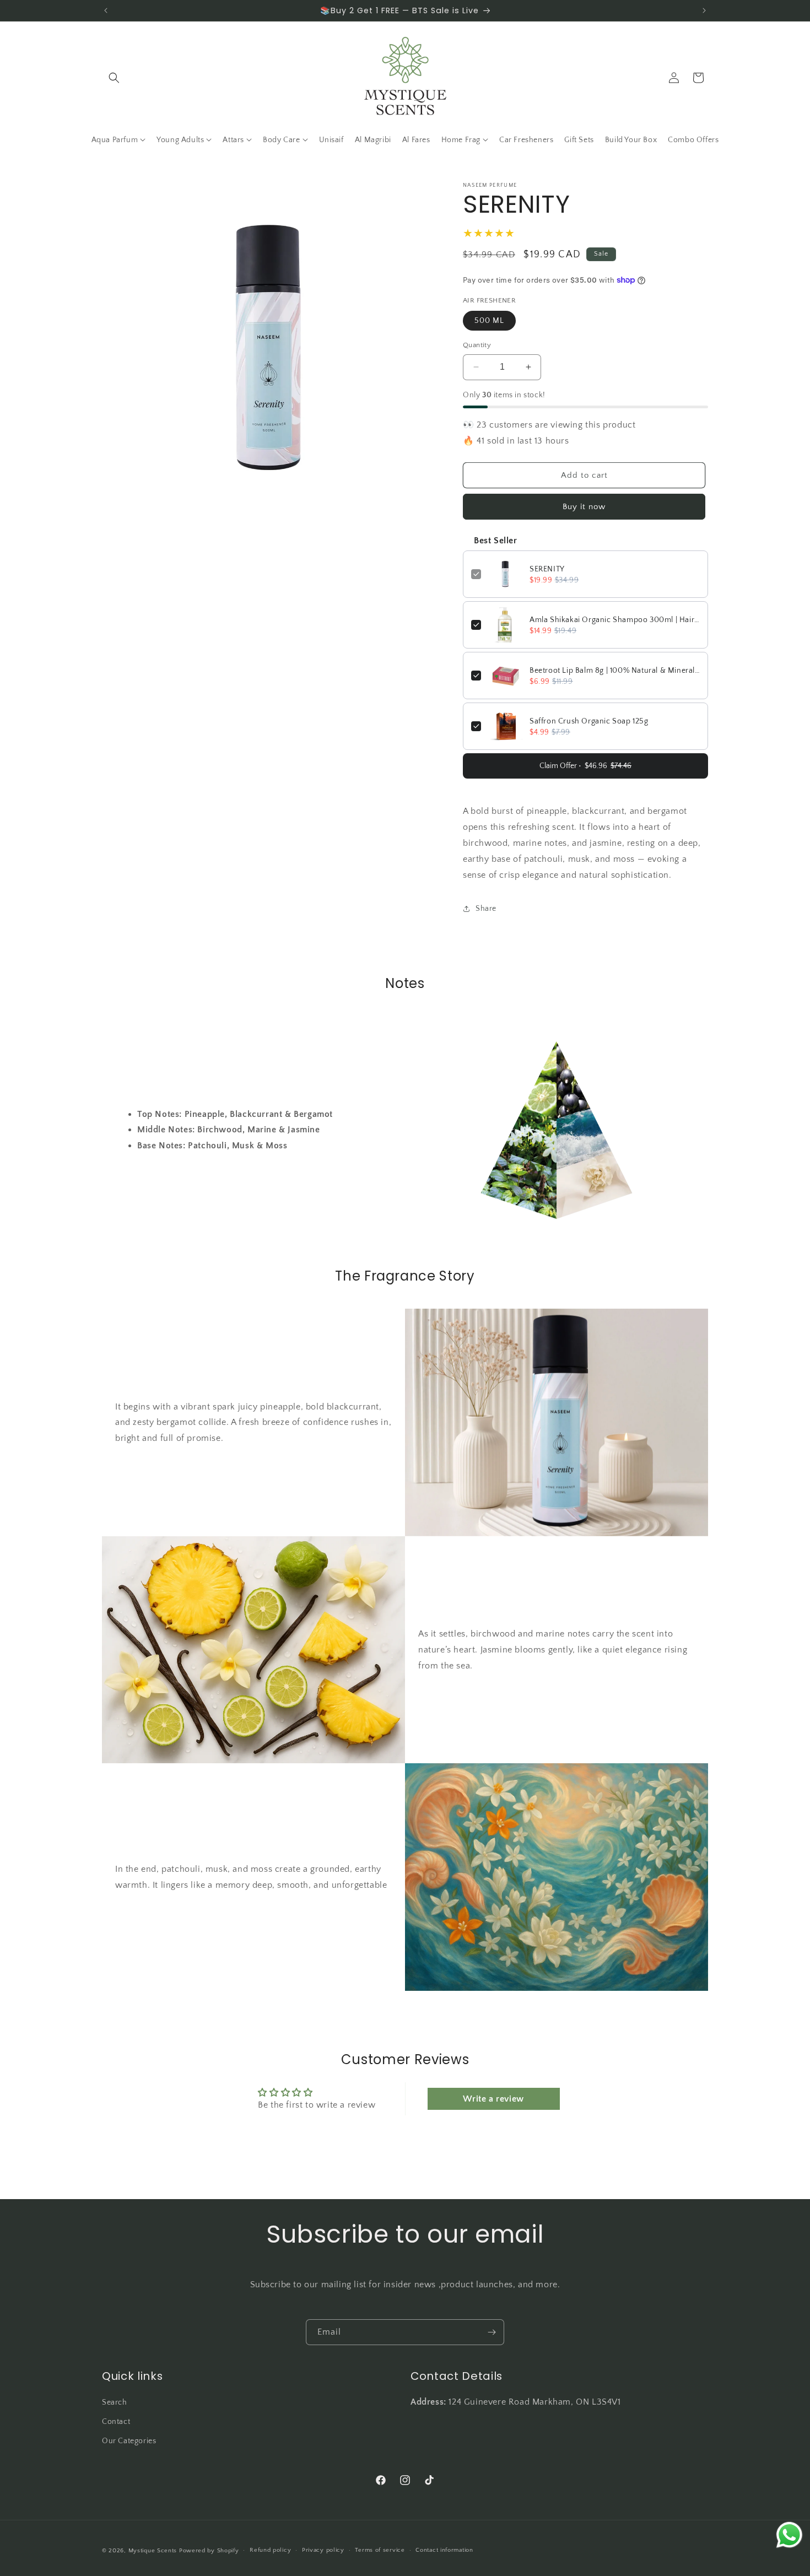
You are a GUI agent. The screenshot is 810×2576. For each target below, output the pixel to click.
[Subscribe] (492, 2332)
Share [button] (486, 909)
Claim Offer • (585, 766)
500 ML (489, 321)
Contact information (444, 2551)
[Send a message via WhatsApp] (789, 2535)
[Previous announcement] (106, 10)
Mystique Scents (153, 2551)
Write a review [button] (493, 2099)
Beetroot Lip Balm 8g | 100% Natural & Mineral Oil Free (615, 671)
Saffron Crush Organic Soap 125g (589, 721)
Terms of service (380, 2551)
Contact (116, 2422)
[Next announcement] (704, 10)
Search (115, 2402)
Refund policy (270, 2551)
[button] (114, 78)
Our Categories (129, 2442)
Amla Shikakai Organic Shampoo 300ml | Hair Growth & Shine (615, 620)
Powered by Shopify (209, 2551)
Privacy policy (323, 2551)
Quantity (477, 345)
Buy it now (584, 507)
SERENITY (547, 569)
